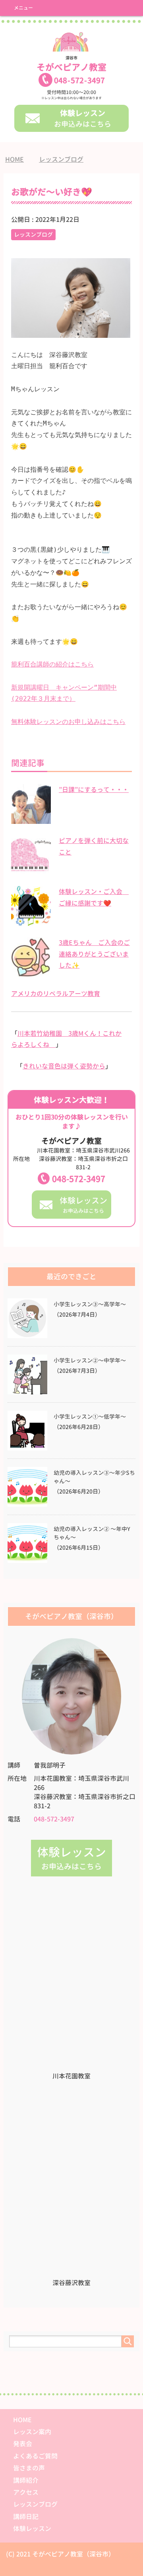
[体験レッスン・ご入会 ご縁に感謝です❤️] (31, 921)
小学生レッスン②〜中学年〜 (90, 1361)
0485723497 (79, 80)
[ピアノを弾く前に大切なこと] (31, 870)
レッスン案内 (32, 2432)
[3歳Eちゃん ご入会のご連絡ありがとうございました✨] (31, 972)
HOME (22, 2420)
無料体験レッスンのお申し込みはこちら (68, 722)
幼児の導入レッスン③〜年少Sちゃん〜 (94, 1477)
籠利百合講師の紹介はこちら (52, 664)
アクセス (26, 2492)
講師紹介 (26, 2480)
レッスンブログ (33, 234)
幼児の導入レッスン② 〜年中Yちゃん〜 (92, 1533)
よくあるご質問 (35, 2456)
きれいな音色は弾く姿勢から (64, 1066)
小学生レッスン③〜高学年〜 (90, 1304)
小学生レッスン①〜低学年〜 (90, 1417)
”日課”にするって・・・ (94, 790)
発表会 (23, 2444)
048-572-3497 (79, 1179)
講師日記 (26, 2517)
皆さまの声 (29, 2468)
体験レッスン (32, 2529)
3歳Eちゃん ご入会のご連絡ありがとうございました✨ (94, 954)
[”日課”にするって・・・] (31, 819)
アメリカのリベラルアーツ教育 (56, 994)
